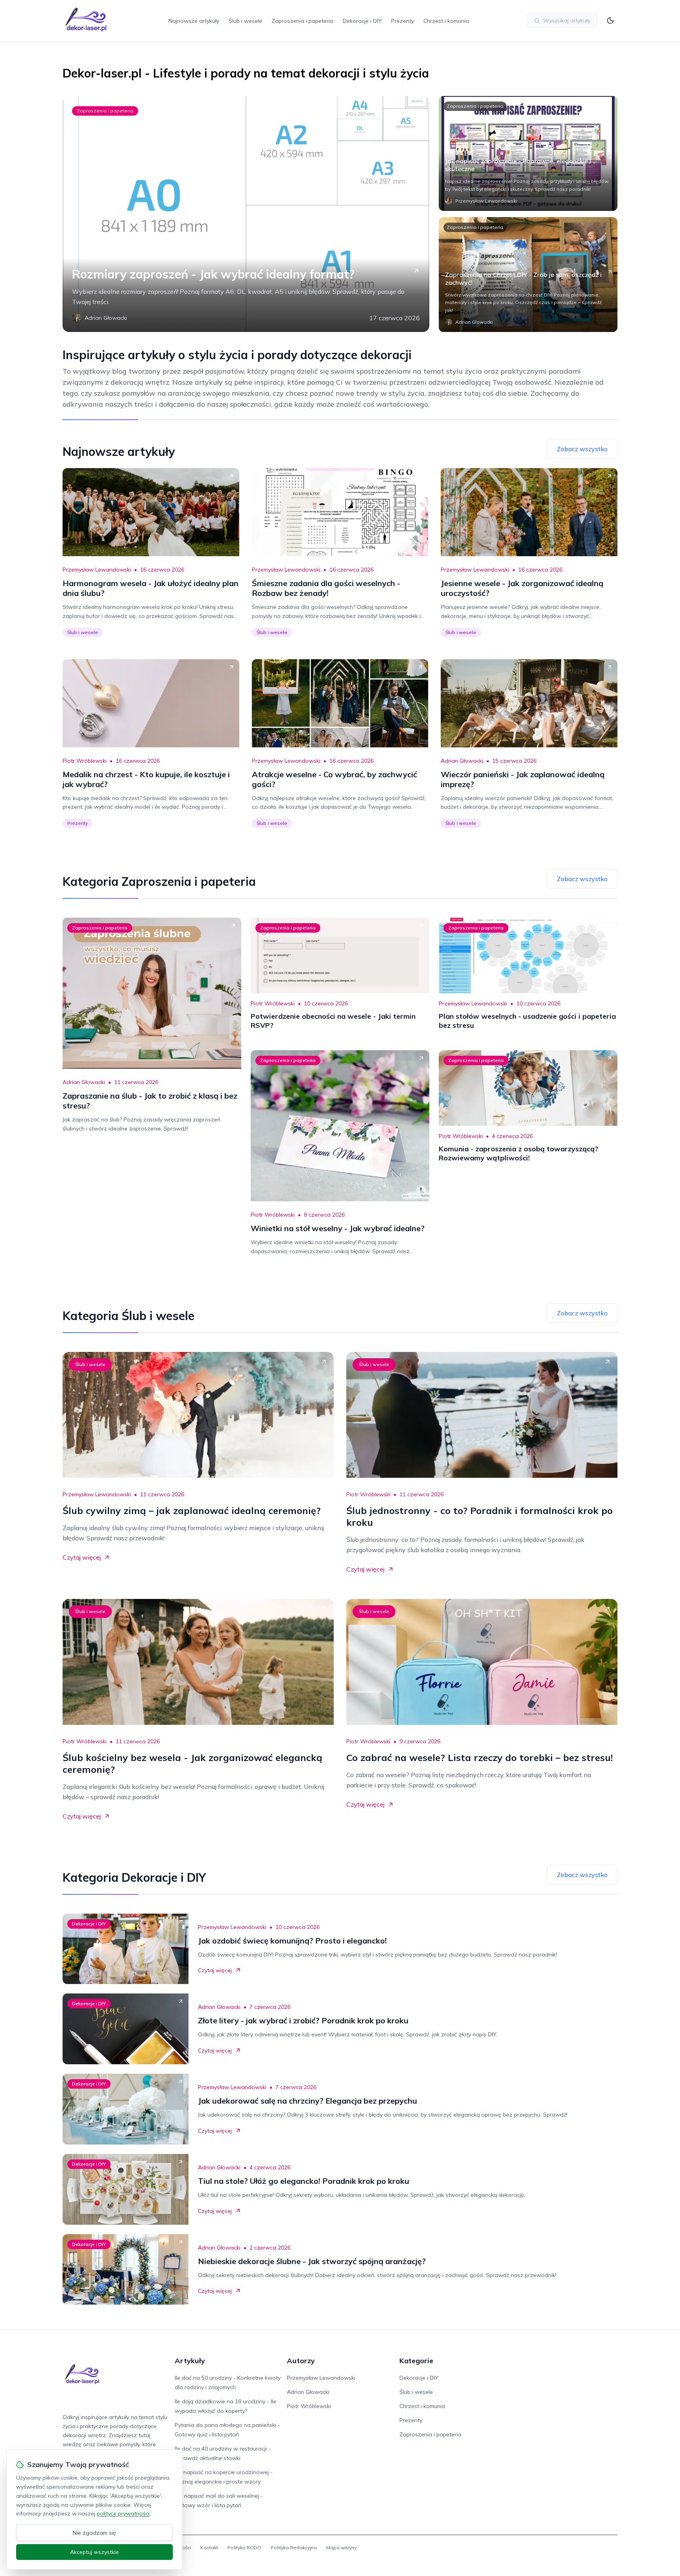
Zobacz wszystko (582, 449)
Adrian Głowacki (462, 761)
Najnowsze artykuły (194, 21)
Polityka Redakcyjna (294, 2547)
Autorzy (301, 2361)
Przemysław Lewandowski (97, 570)
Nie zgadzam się (94, 2533)
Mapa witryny (341, 2547)
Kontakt (209, 2547)
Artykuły (190, 2361)
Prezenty (403, 21)
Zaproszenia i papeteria (302, 21)
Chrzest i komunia (446, 21)
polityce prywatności (123, 2513)
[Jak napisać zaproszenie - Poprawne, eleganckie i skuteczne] (528, 153)
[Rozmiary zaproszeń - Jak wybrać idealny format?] (246, 214)
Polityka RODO (244, 2547)
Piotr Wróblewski (85, 761)
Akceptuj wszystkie (94, 2552)
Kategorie (416, 2361)
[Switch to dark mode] (610, 20)
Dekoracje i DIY (362, 21)
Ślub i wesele (245, 21)
